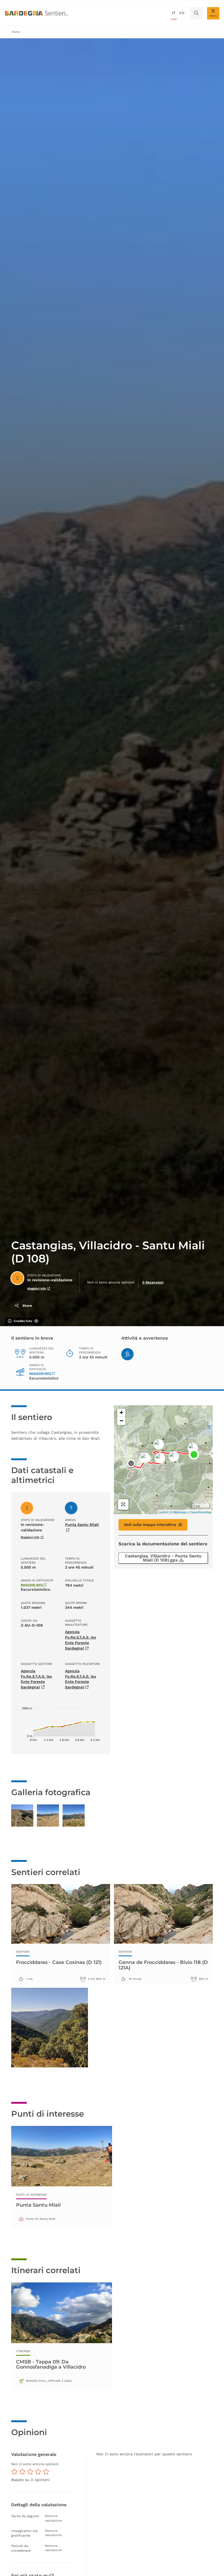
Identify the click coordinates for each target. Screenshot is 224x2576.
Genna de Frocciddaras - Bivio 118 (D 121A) (163, 1965)
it (174, 13)
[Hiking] (127, 1354)
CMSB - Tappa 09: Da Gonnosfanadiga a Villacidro (51, 2364)
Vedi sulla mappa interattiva (150, 1525)
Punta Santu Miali (38, 2205)
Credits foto (23, 1321)
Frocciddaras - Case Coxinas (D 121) (59, 1962)
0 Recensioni (153, 1282)
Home (16, 32)
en (182, 13)
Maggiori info (37, 1289)
